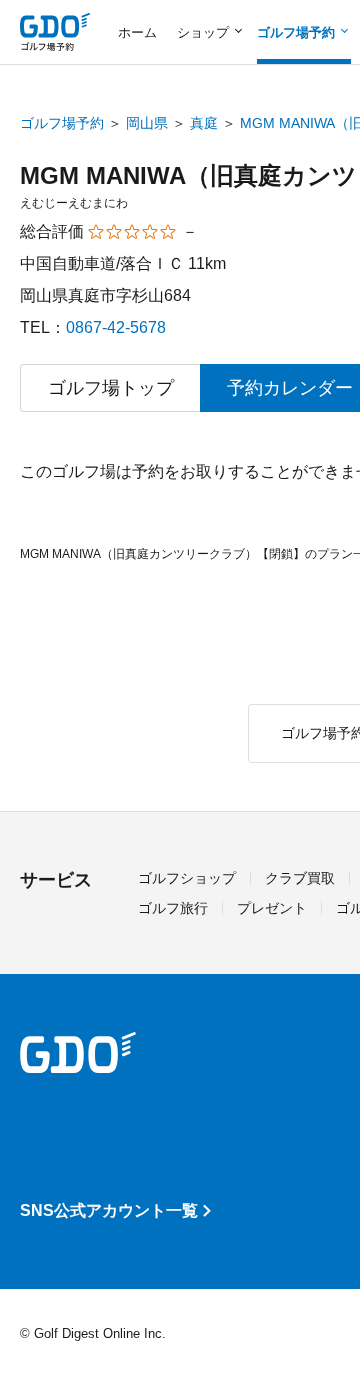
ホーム (137, 32)
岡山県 (147, 123)
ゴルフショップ (187, 878)
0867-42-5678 (116, 327)
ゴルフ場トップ (111, 388)
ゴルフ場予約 (62, 123)
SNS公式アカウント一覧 (109, 1210)
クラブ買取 (300, 878)
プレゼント (272, 908)
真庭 (204, 123)
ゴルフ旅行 (173, 908)
